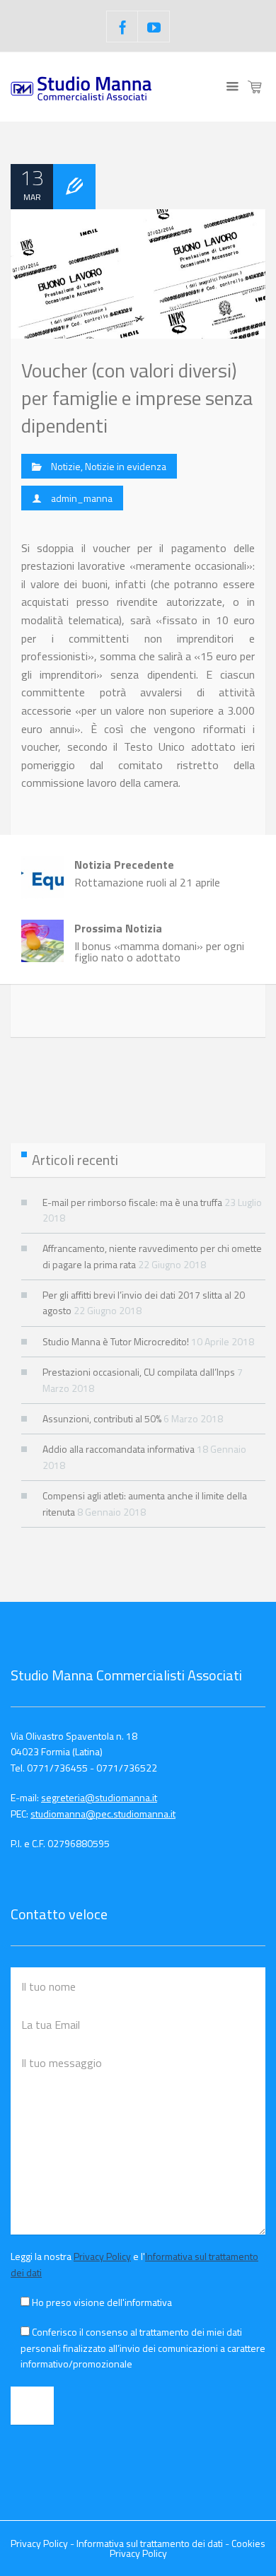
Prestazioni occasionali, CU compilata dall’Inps (139, 1372)
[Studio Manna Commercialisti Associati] (81, 87)
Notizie (66, 466)
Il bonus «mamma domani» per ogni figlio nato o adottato (159, 943)
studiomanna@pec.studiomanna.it (103, 1814)
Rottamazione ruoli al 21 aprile (147, 873)
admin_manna (82, 498)
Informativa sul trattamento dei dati (150, 2543)
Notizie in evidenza (126, 466)
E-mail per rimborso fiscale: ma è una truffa (132, 1202)
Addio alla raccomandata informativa (119, 1449)
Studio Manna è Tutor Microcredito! (116, 1341)
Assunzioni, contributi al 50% (102, 1418)
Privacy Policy (102, 2256)
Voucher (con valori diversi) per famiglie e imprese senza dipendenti (137, 398)
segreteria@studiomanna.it (99, 1797)
